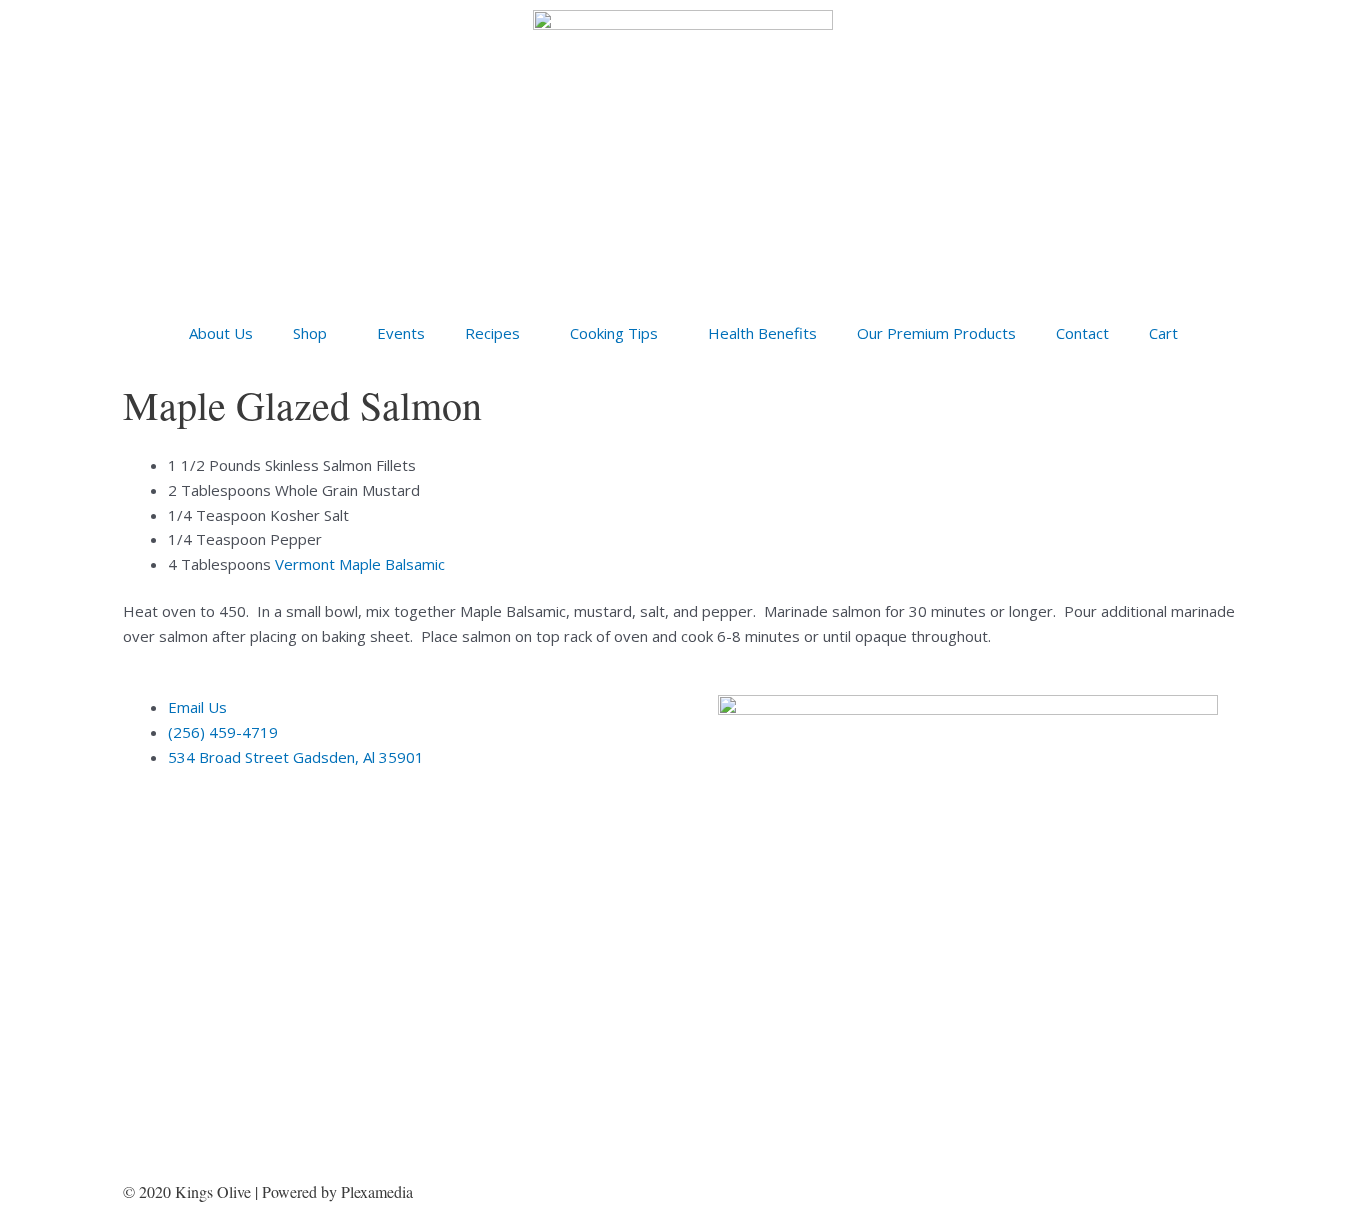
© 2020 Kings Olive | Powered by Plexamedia (268, 1191)
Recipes (492, 333)
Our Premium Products (936, 333)
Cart (1163, 333)
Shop (310, 333)
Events (401, 333)
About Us (221, 333)
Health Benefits (762, 333)
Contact (1082, 333)
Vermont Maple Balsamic (360, 564)
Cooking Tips (614, 333)
